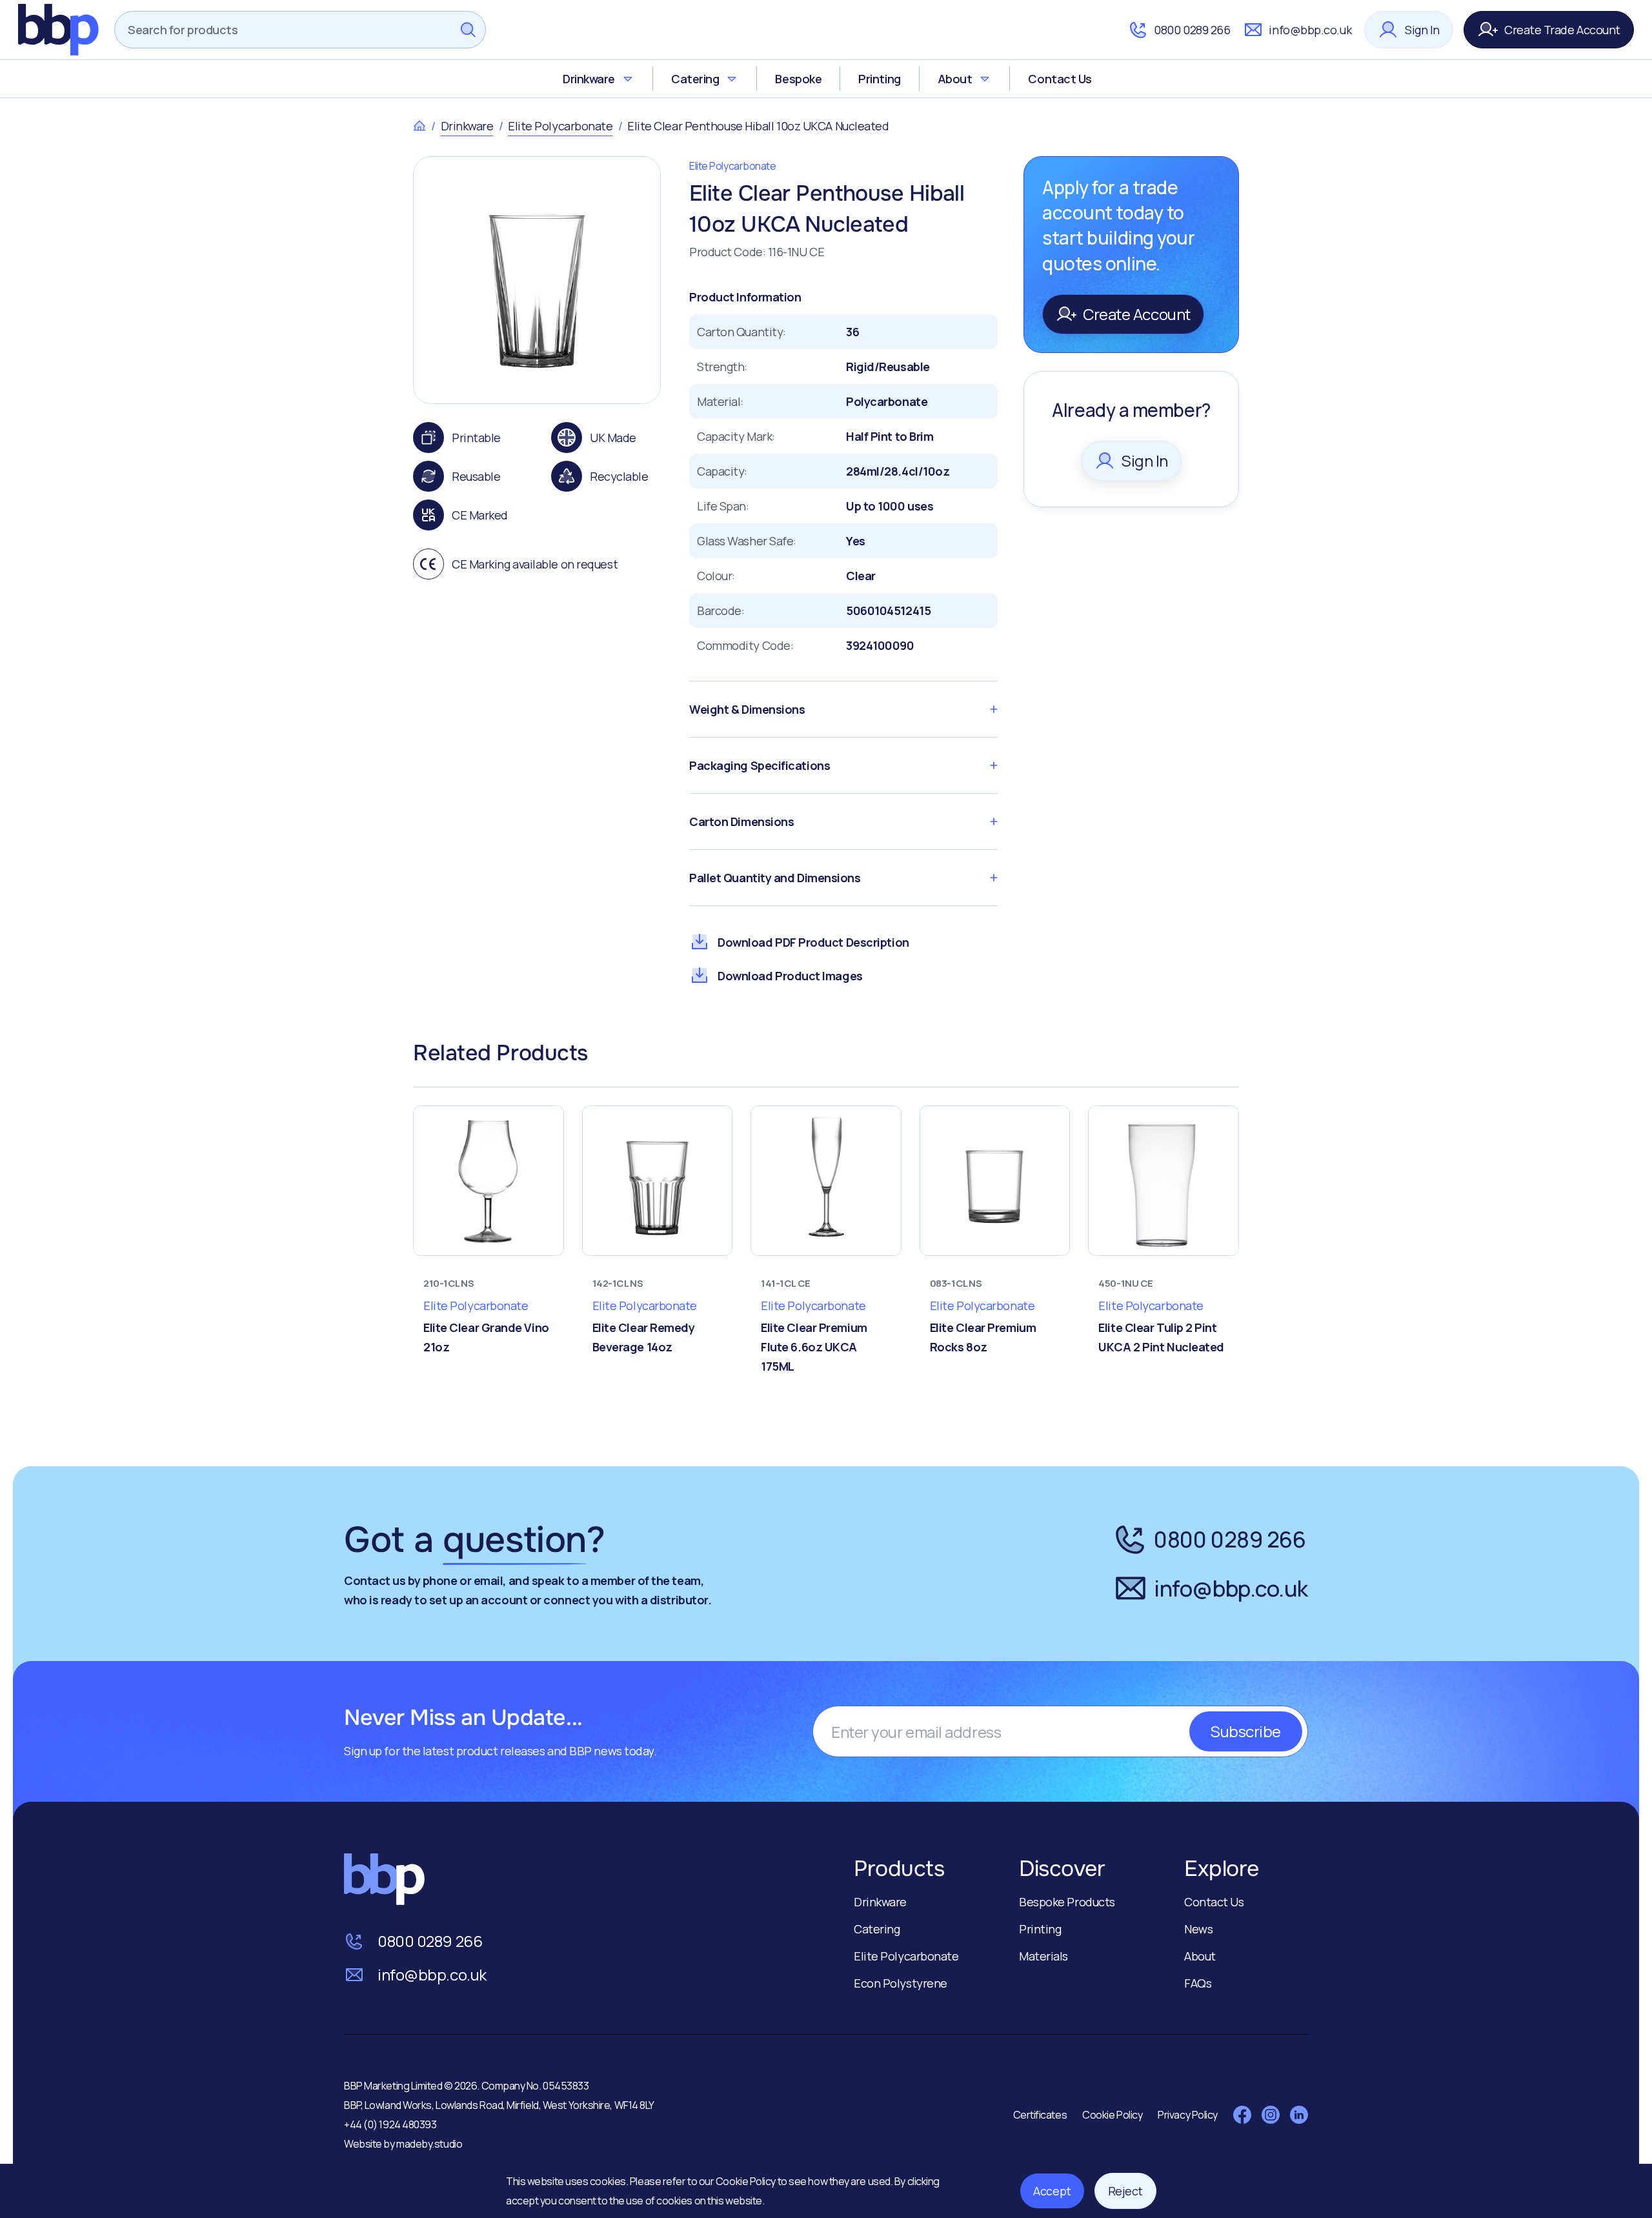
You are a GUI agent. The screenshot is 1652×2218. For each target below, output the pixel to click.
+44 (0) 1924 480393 (390, 2124)
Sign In (1422, 30)
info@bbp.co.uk (1310, 30)
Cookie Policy (747, 2181)
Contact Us (1060, 79)
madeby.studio (429, 2144)
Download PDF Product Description (813, 942)
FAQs (1198, 1983)
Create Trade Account (1562, 30)
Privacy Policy (1188, 2115)
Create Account (1137, 314)
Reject (1125, 2191)
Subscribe (1246, 1731)
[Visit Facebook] (1242, 2115)
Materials (1043, 1956)
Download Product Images (790, 976)
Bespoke (798, 79)
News (1198, 1929)
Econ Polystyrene (901, 1983)
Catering (695, 79)
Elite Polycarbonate (560, 126)
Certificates (1040, 2115)
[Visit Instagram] (1271, 2115)
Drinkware (589, 79)
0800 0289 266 (1192, 30)
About (955, 79)
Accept (1052, 2191)
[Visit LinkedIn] (1299, 2115)
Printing (879, 79)
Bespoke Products (1067, 1902)
